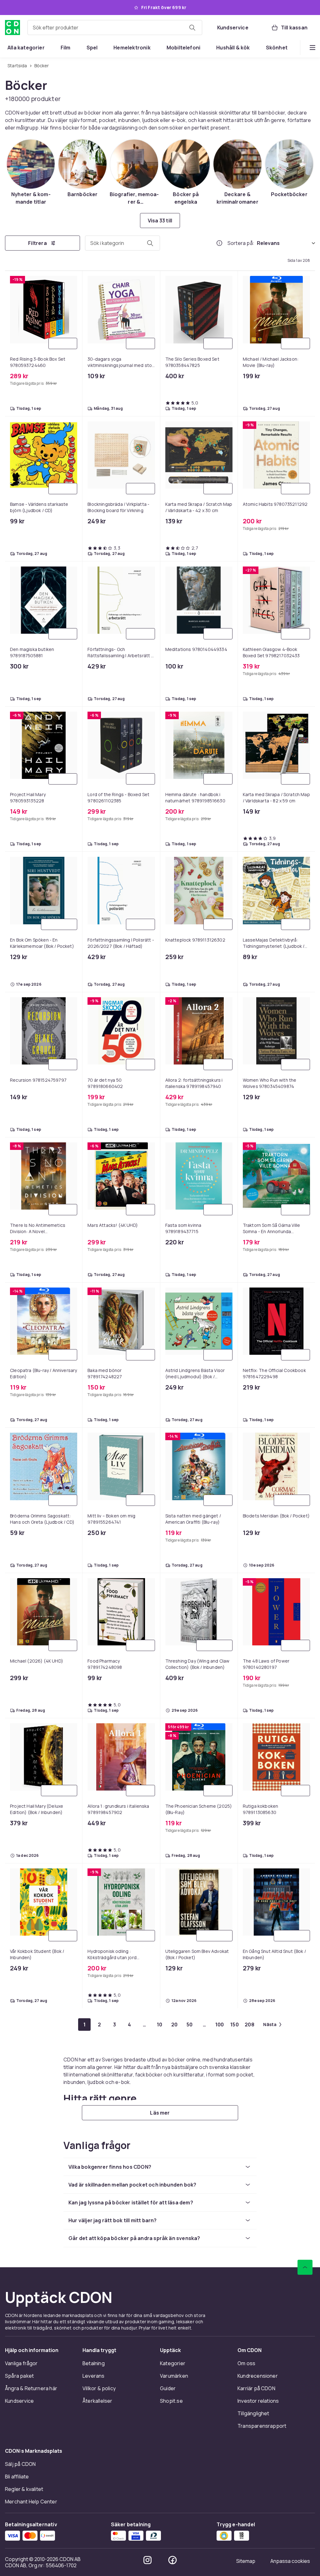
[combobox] (115, 28)
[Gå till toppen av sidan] (305, 2267)
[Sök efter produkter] (192, 28)
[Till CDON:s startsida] (12, 28)
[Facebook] (172, 2560)
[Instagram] (147, 2560)
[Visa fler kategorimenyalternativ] (312, 48)
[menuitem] (26, 48)
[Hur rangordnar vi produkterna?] (219, 243)
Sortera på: (241, 243)
